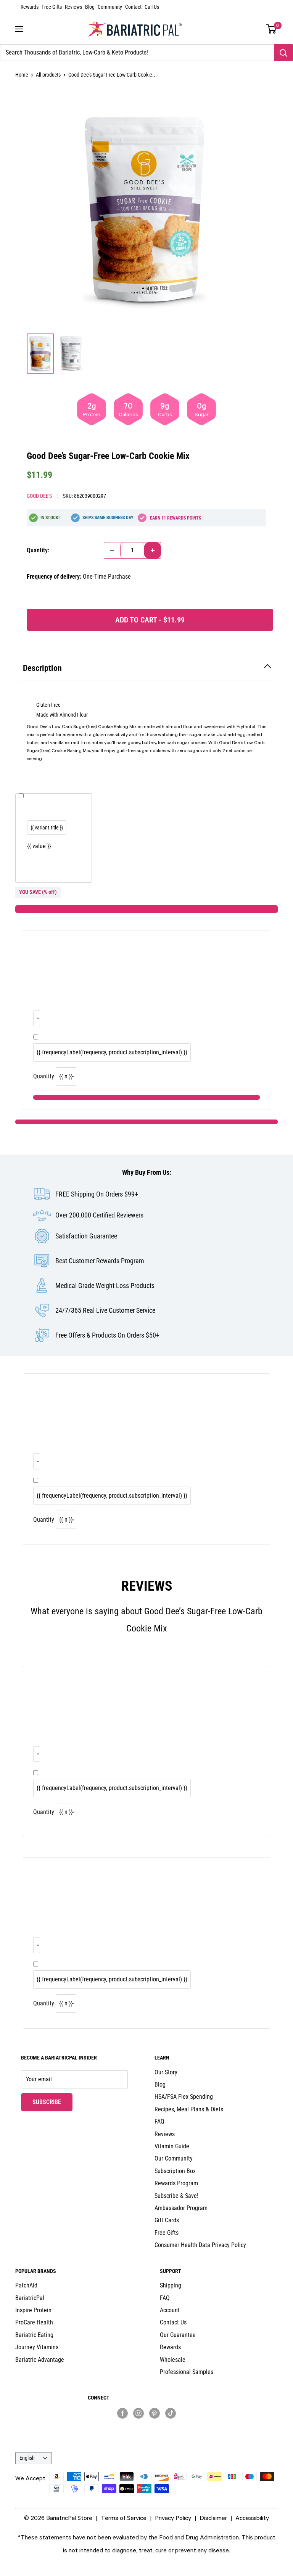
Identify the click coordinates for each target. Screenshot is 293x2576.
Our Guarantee (178, 2335)
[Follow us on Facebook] (122, 2413)
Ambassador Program (181, 2208)
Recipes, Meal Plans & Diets (189, 2109)
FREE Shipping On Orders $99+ (97, 1194)
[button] (271, 29)
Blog (90, 7)
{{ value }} (39, 846)
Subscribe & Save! (176, 2196)
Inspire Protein (33, 2310)
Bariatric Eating (34, 2335)
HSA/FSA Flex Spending (184, 2097)
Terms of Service (124, 2518)
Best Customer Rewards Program (100, 1261)
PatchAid (26, 2285)
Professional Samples (187, 2372)
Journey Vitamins (37, 2347)
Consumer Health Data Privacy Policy (200, 2245)
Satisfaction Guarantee (86, 1236)
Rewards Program (176, 2183)
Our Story (166, 2072)
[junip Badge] (147, 2426)
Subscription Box (175, 2171)
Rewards (30, 7)
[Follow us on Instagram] (138, 2413)
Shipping (171, 2285)
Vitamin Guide (172, 2146)
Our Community (174, 2158)
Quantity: (38, 550)
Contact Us (173, 2322)
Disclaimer (213, 2518)
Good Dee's (39, 496)
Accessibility (252, 2518)
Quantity (44, 1076)
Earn (175, 518)
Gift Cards (167, 2220)
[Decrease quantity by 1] (112, 550)
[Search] (283, 53)
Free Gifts (52, 7)
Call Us (152, 7)
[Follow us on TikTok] (171, 2413)
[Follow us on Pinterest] (155, 2413)
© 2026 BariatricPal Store (58, 2518)
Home (22, 75)
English (27, 2458)
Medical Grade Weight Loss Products (105, 1286)
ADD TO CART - (150, 620)
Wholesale (173, 2360)
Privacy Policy (173, 2518)
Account (170, 2310)
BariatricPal (30, 2298)
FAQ (159, 2121)
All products (48, 75)
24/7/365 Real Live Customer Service (105, 1310)
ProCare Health (34, 2322)
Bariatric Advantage (40, 2360)
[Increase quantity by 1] (153, 550)
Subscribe (52, 2102)
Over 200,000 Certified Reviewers (99, 1215)
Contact (133, 7)
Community (110, 7)
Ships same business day (108, 518)
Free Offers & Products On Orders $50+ (107, 1335)
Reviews (73, 7)
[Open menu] (19, 29)
